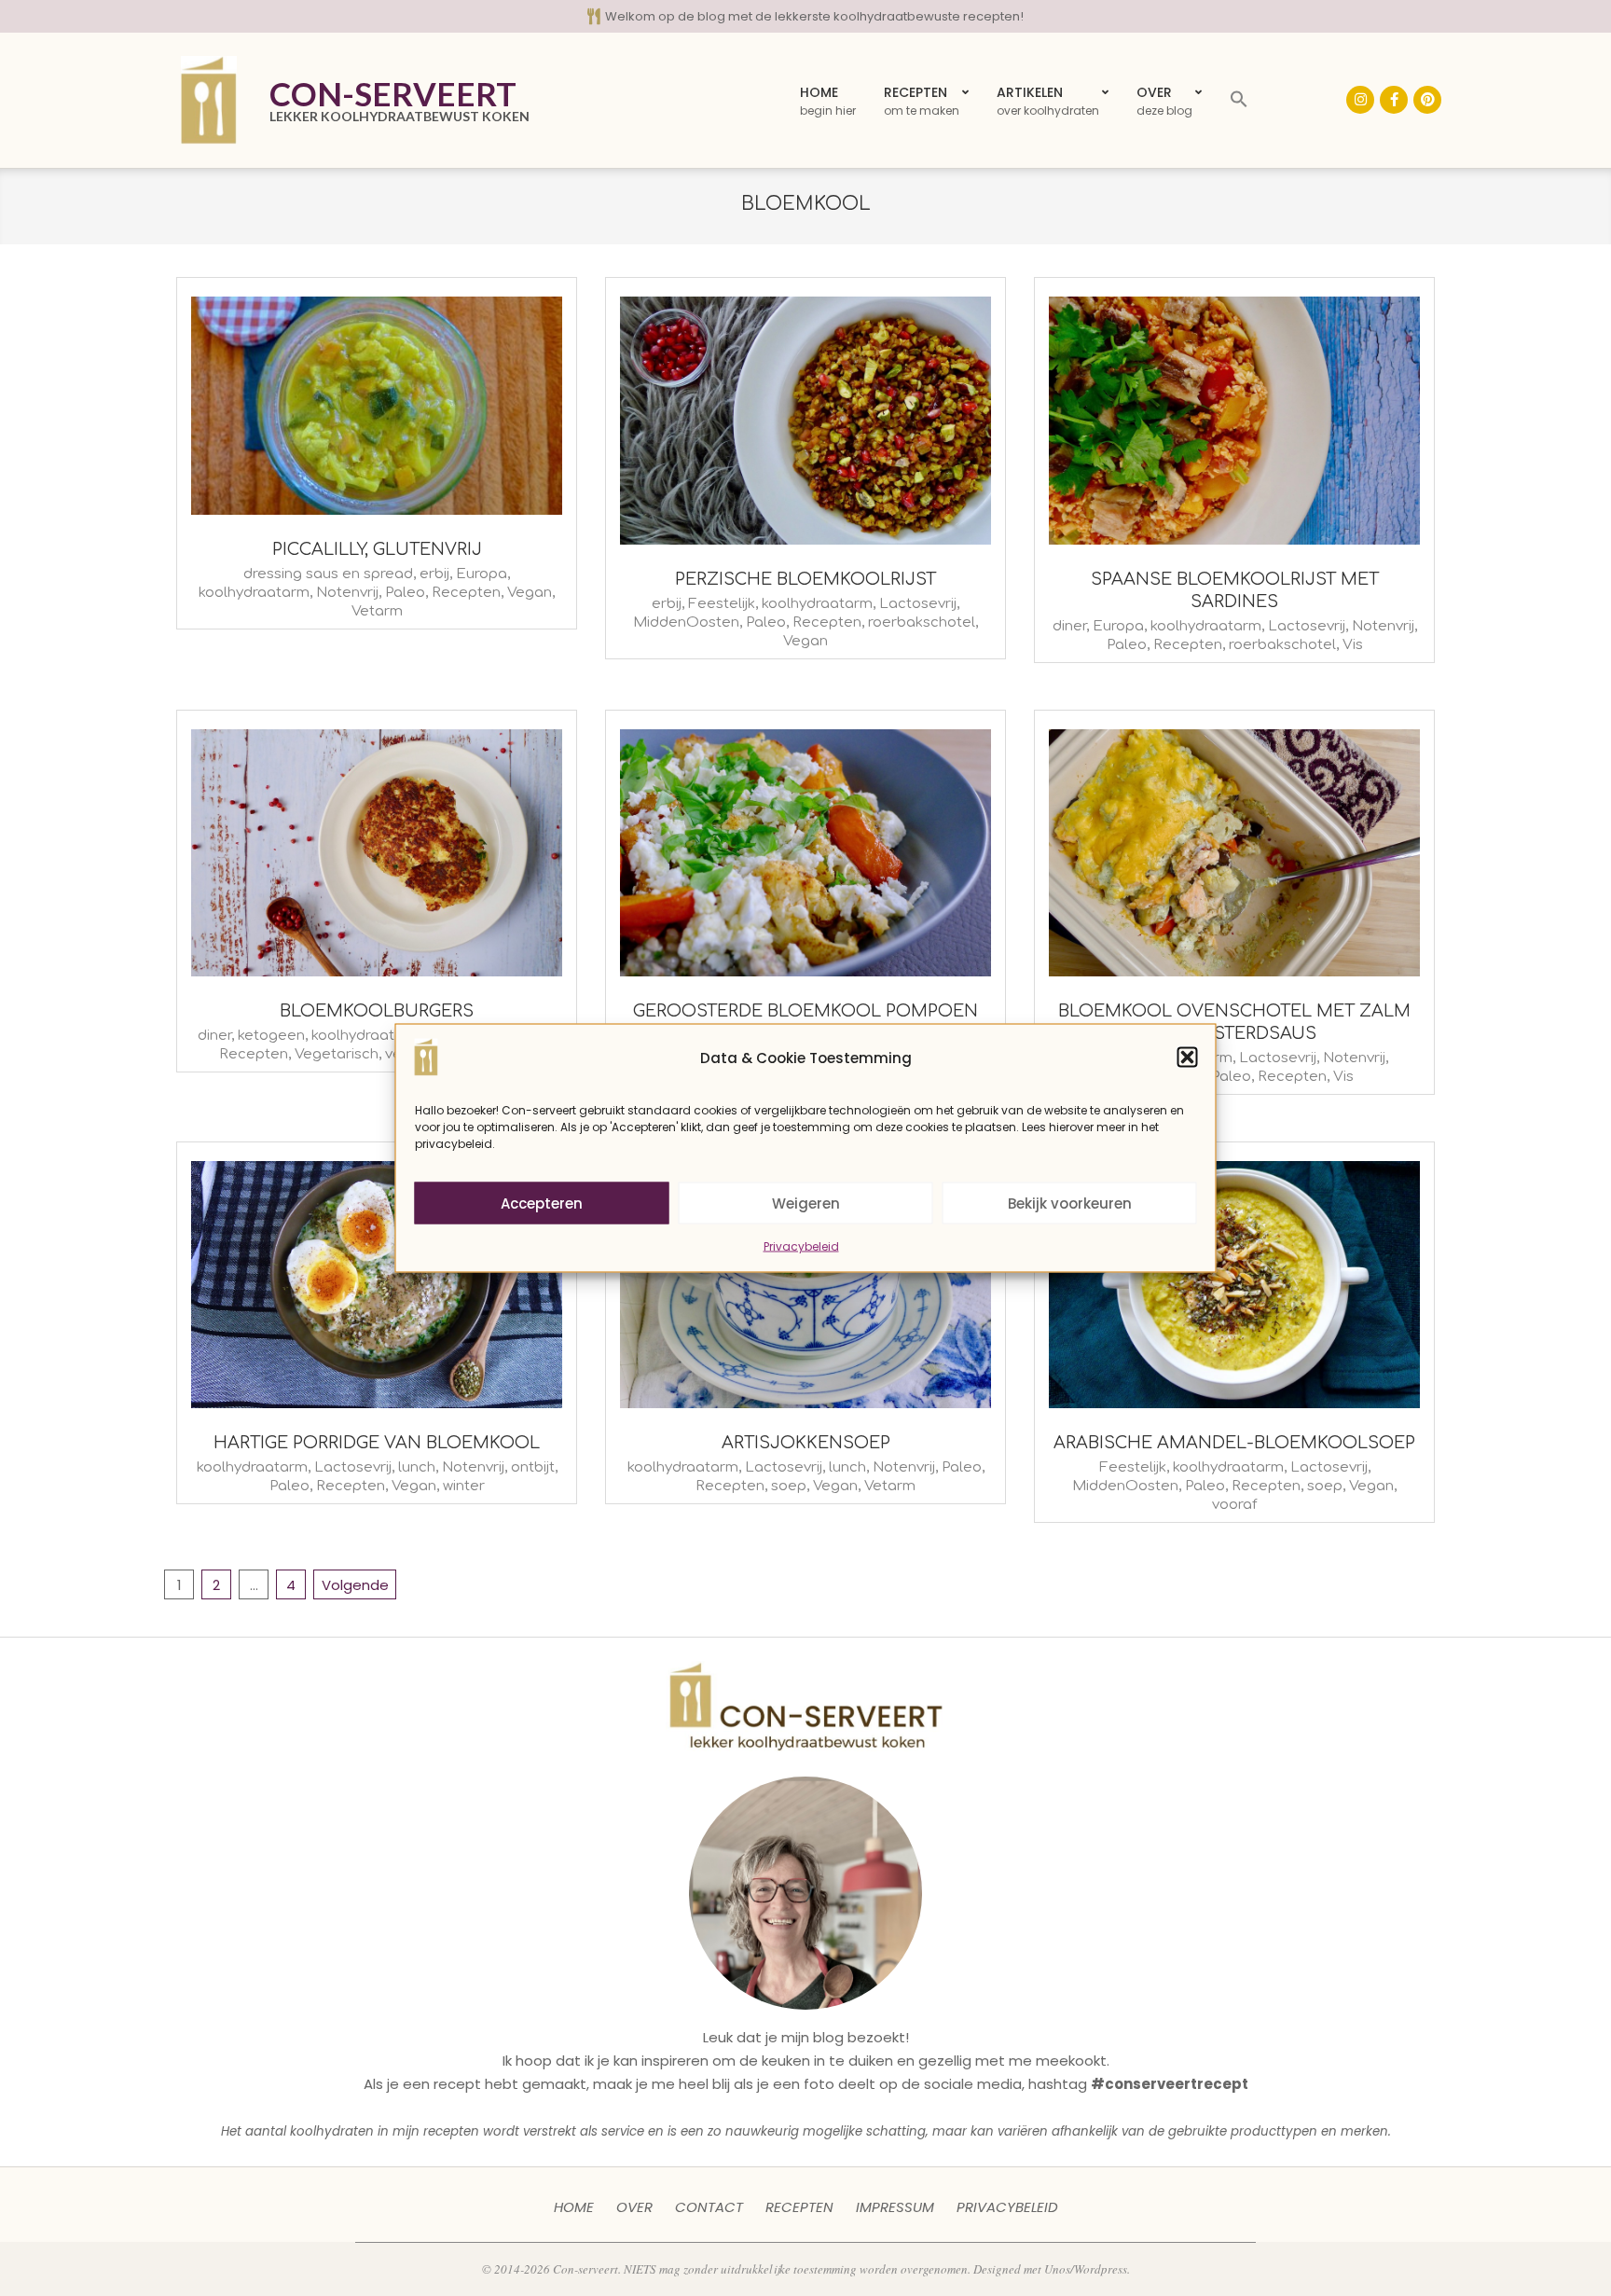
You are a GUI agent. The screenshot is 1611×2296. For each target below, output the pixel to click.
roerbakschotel (922, 622)
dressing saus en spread (328, 574)
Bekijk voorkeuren (1070, 1203)
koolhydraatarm (254, 593)
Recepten (466, 593)
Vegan (530, 593)
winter (464, 1486)
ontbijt (533, 1467)
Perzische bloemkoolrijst (805, 579)
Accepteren (542, 1203)
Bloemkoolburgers (377, 1011)
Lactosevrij (918, 604)
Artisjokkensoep (806, 1443)
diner (1069, 626)
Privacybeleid (801, 1246)
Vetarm (377, 611)
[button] (1188, 1058)
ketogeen (271, 1036)
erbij (434, 574)
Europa (482, 574)
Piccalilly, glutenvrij (377, 549)
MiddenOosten (686, 622)
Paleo (405, 593)
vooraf (1234, 1505)
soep (789, 1486)
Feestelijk (722, 604)
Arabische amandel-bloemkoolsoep (1234, 1443)
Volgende (355, 1585)
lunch (417, 1467)
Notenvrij (347, 593)
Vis (1353, 645)
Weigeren (806, 1203)
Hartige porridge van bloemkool (377, 1443)
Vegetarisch (337, 1054)
